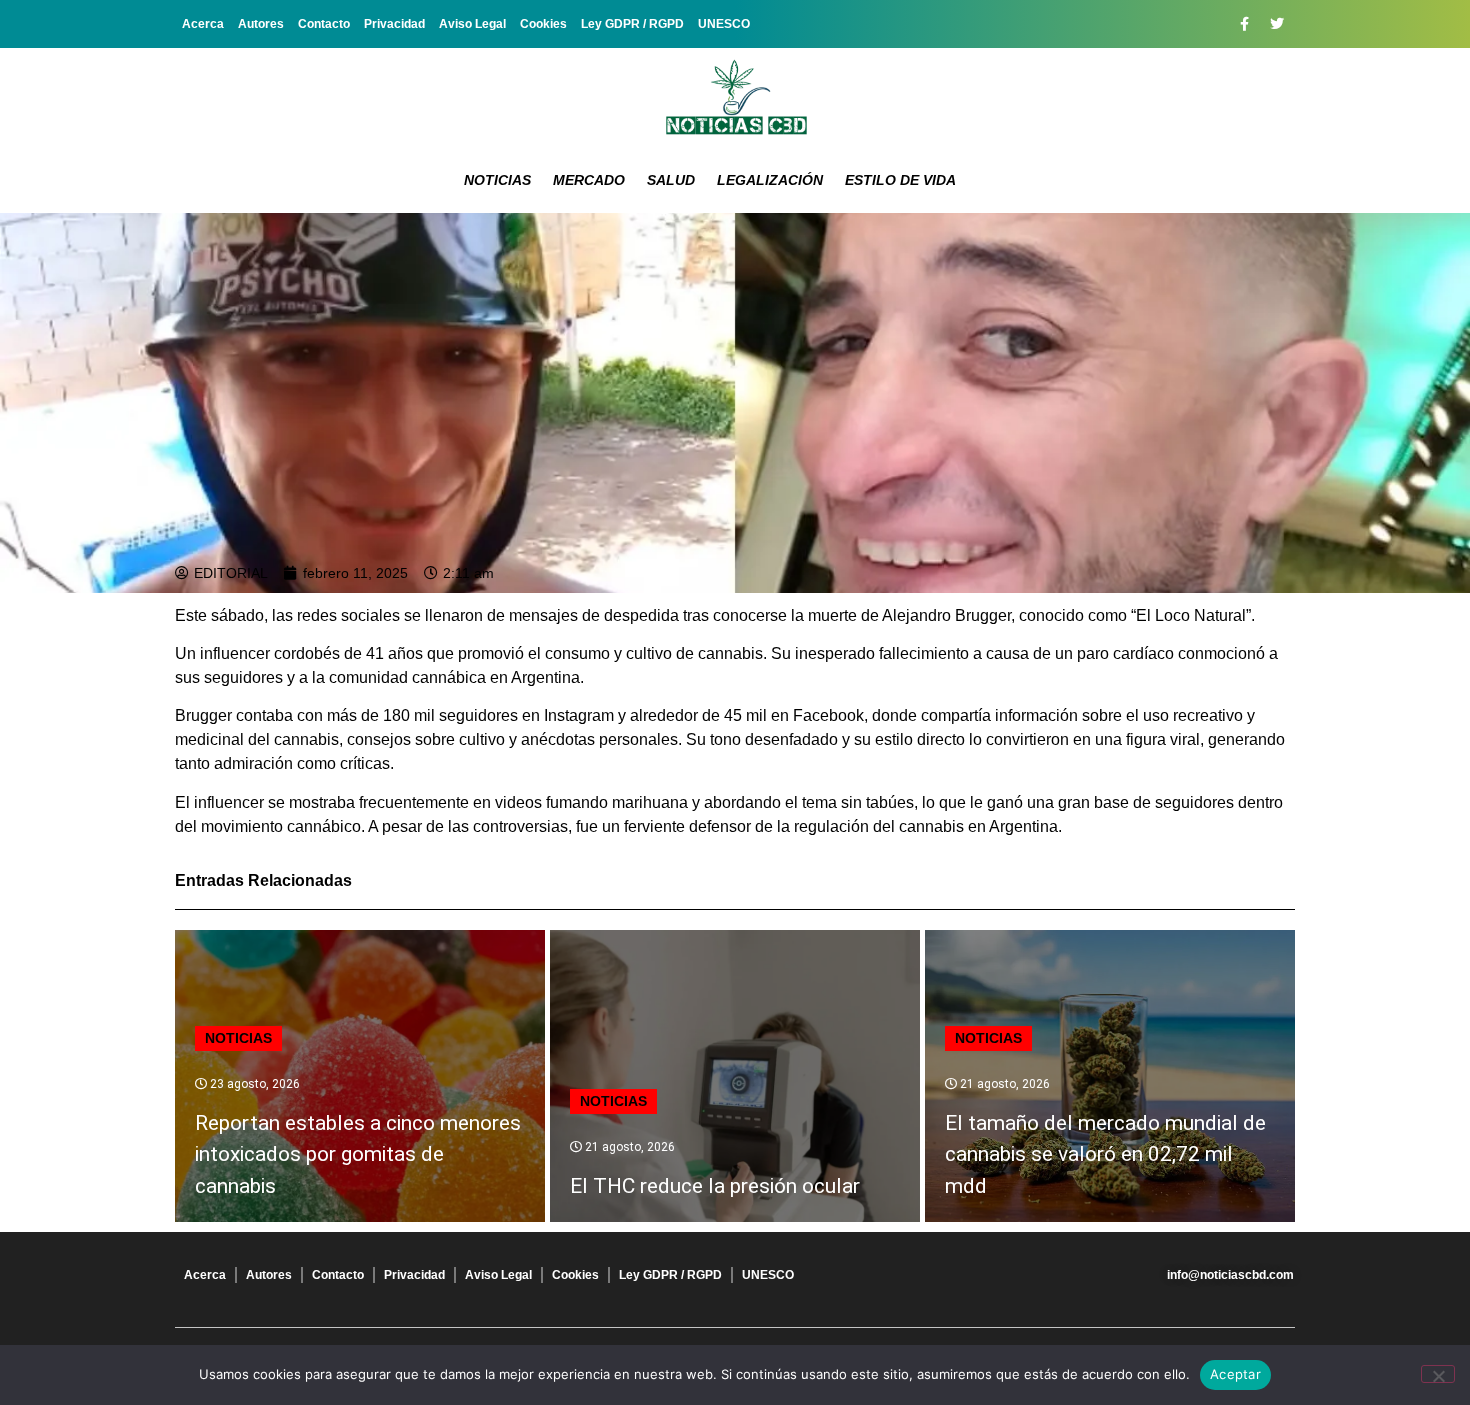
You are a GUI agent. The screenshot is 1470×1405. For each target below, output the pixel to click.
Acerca (203, 24)
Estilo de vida (900, 180)
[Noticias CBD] (735, 97)
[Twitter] (1277, 24)
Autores (261, 24)
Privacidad (394, 24)
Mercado (589, 180)
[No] (1438, 1374)
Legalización (770, 180)
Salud (671, 180)
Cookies (543, 24)
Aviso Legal (472, 24)
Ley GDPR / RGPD (632, 24)
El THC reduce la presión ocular (715, 1186)
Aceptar (1235, 1374)
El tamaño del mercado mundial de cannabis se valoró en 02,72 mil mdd (1105, 1154)
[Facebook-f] (1244, 24)
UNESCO (724, 24)
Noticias (497, 180)
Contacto (324, 24)
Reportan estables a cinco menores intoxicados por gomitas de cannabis (358, 1154)
